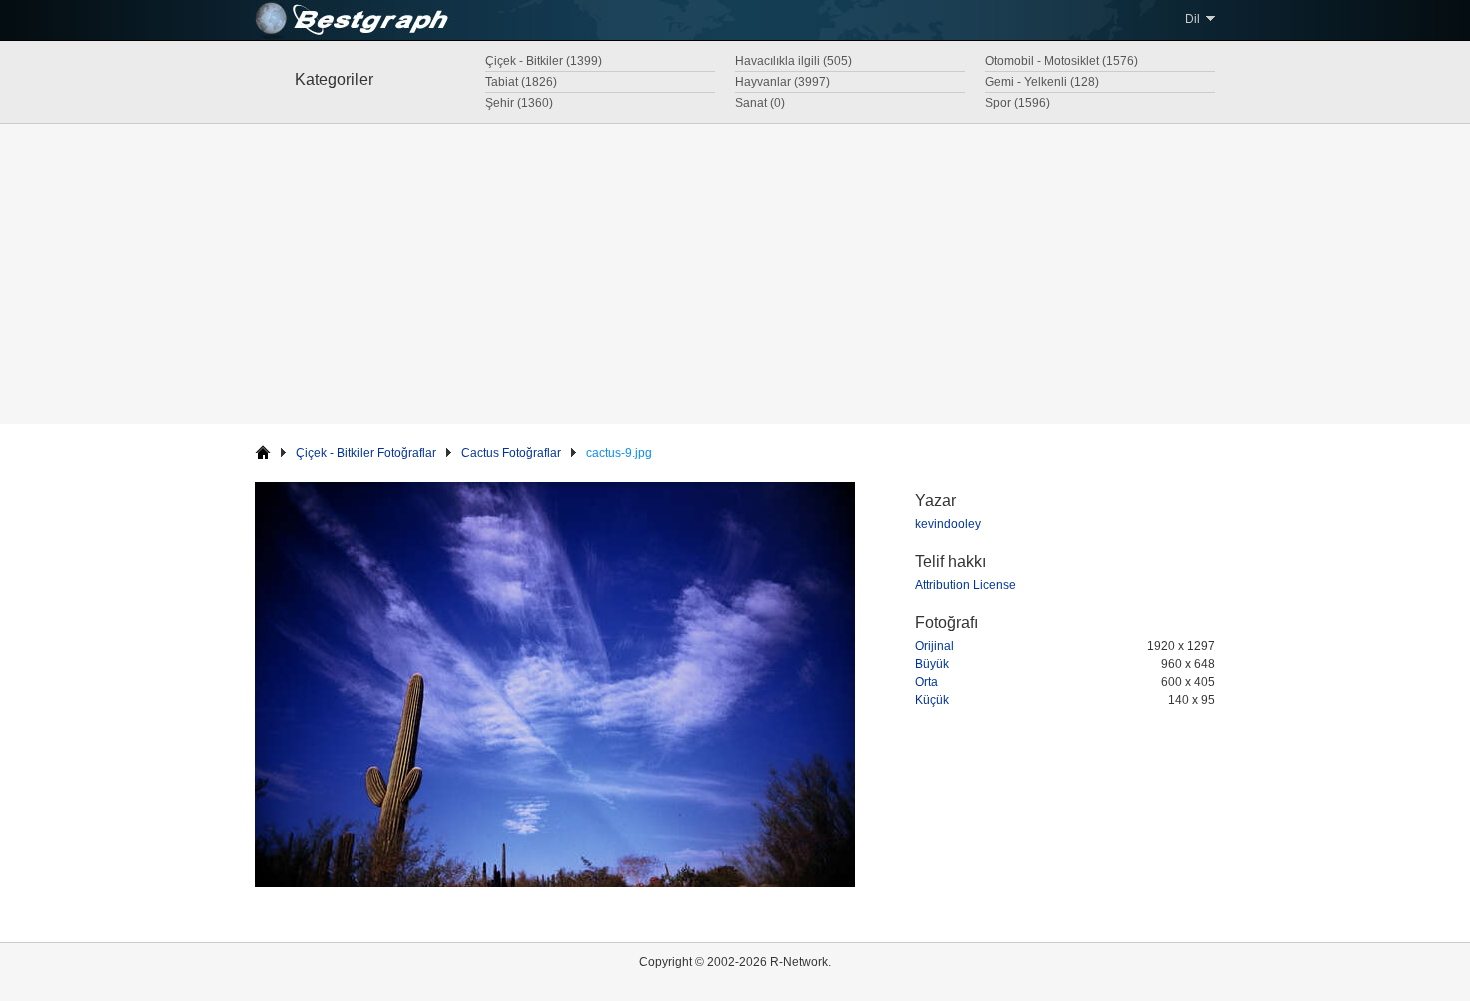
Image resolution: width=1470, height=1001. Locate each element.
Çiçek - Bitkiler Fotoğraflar (366, 453)
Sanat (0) (760, 103)
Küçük (932, 700)
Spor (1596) (1017, 103)
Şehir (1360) (519, 103)
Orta (926, 682)
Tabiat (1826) (521, 82)
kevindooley (948, 524)
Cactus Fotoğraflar (511, 453)
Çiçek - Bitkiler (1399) (543, 61)
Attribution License (965, 585)
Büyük (932, 664)
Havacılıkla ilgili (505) (793, 61)
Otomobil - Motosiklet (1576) (1061, 61)
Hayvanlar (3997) (782, 82)
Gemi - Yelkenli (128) (1042, 82)
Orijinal (934, 646)
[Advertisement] (735, 274)
